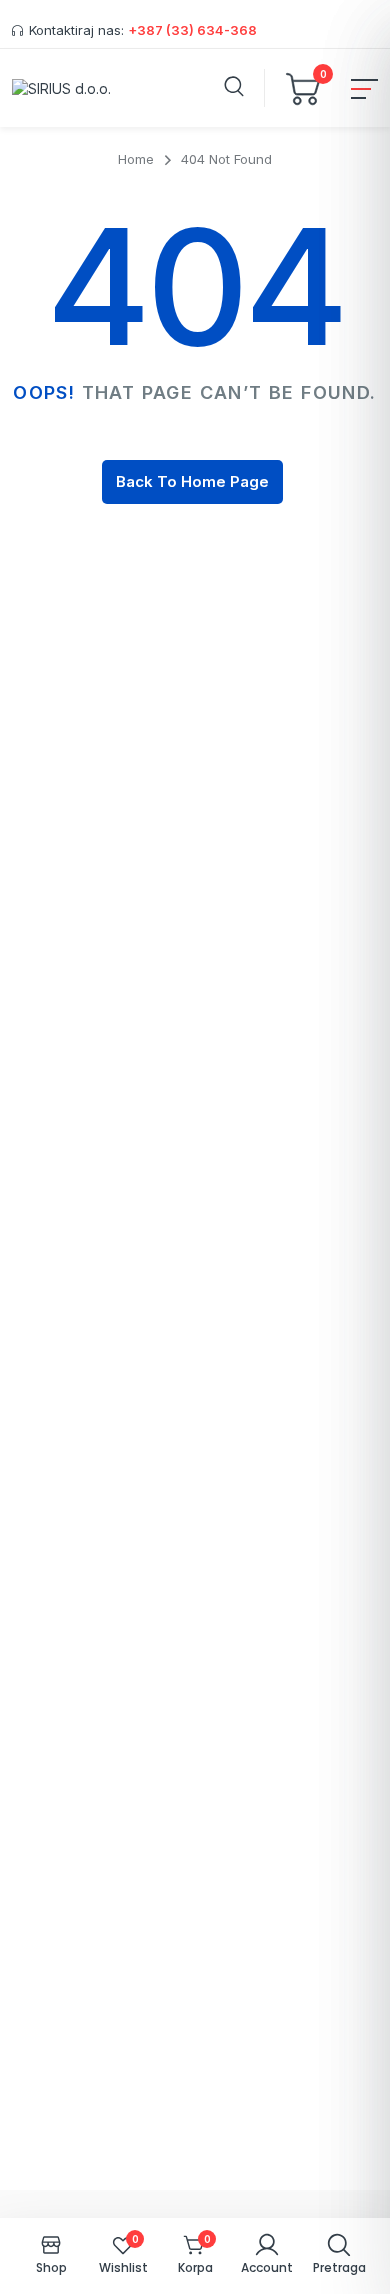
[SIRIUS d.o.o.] (61, 87)
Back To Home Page (192, 481)
